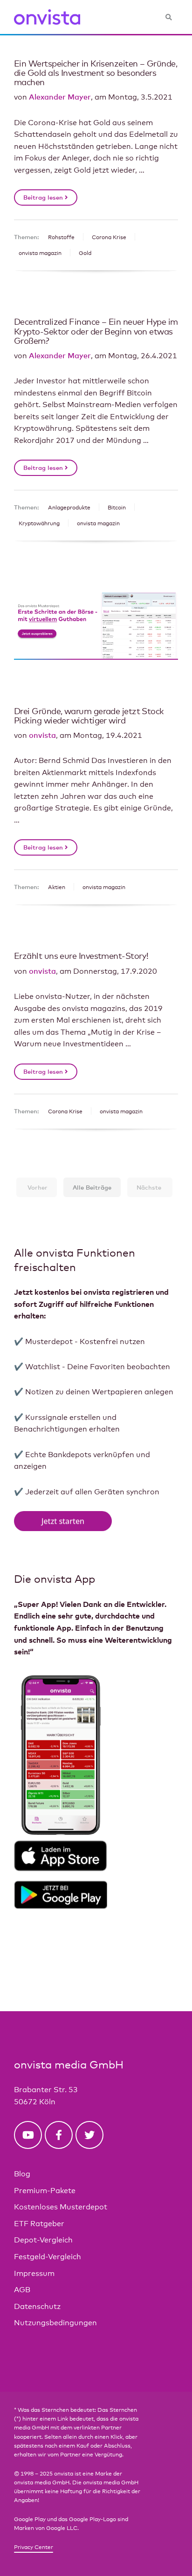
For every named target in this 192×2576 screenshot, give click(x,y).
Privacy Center (34, 2547)
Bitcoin (117, 508)
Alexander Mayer (60, 97)
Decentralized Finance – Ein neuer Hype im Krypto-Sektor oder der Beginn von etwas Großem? (96, 331)
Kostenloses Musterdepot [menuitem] (61, 2207)
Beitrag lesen (44, 197)
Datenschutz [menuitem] (37, 2306)
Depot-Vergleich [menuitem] (43, 2240)
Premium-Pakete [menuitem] (45, 2191)
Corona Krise (109, 237)
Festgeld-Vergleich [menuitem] (48, 2257)
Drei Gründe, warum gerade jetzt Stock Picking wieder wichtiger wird (89, 716)
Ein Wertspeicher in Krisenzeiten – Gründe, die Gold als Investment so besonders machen (96, 73)
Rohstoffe (61, 237)
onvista (42, 735)
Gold (85, 253)
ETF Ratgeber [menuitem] (39, 2224)
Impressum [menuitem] (34, 2273)
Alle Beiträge (92, 1187)
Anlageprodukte (69, 508)
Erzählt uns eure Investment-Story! (81, 956)
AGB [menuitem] (22, 2290)
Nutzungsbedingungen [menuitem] (55, 2323)
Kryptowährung (39, 523)
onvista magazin (40, 253)
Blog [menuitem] (22, 2174)
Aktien (57, 887)
